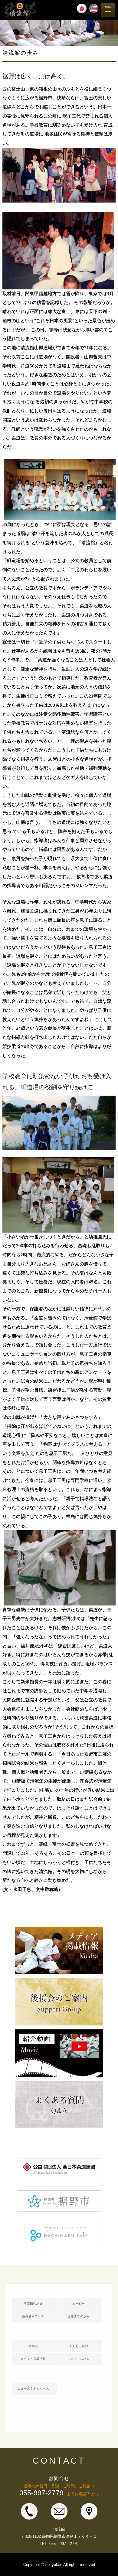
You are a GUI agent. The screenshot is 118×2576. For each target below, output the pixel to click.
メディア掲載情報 (33, 2359)
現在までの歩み (79, 2316)
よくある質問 (79, 2346)
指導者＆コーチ (33, 2316)
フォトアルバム (79, 2359)
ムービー (79, 2303)
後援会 (33, 2346)
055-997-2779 (41, 2493)
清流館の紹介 (33, 2303)
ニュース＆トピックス (33, 2388)
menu (108, 10)
